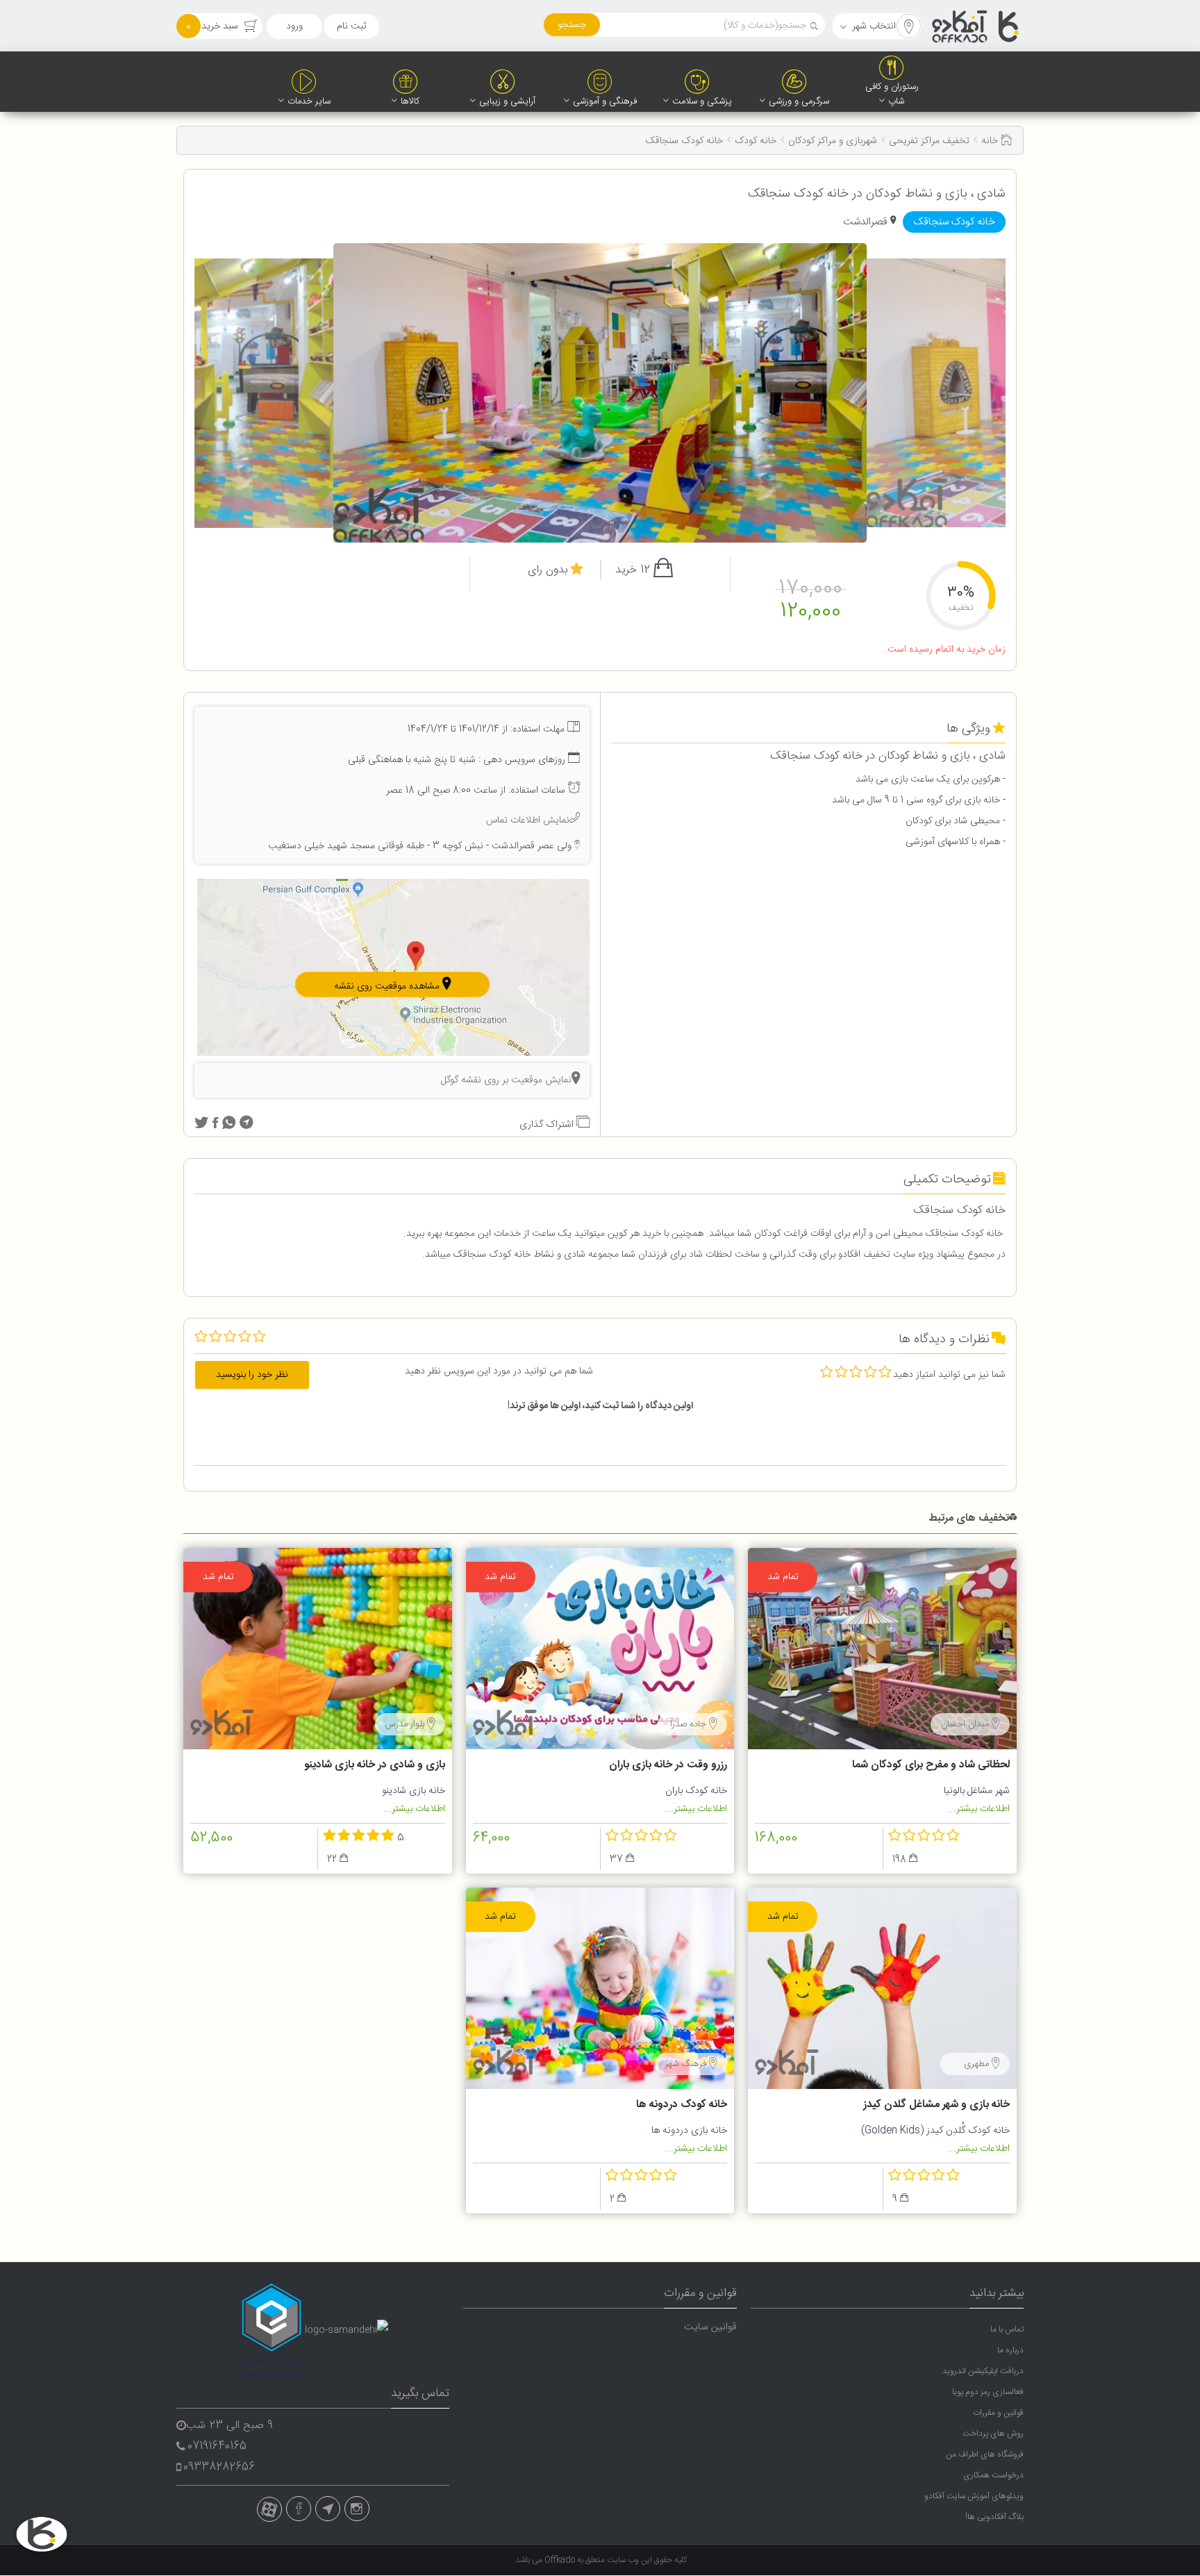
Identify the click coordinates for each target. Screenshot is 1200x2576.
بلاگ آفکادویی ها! (994, 2517)
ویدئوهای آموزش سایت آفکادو (974, 2496)
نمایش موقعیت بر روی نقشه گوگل (506, 1080)
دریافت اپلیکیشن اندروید (983, 2371)
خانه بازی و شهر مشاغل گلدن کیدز (936, 2105)
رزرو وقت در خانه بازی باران (668, 1765)
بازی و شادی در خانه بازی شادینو (375, 1765)
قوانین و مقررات (998, 2413)
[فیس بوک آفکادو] (299, 2509)
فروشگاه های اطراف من (985, 2454)
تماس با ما (1007, 2329)
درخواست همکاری (993, 2475)
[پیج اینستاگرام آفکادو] (357, 2509)
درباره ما (1010, 2350)
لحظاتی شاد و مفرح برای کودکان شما (931, 1765)
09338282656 (219, 2467)
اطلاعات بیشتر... (979, 1809)
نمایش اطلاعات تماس (528, 820)
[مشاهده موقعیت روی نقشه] (393, 968)
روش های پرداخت (993, 2434)
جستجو (572, 25)
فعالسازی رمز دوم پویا (988, 2392)
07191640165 (217, 2446)
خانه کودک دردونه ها (682, 2105)
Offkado (561, 2560)
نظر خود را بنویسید (252, 1375)
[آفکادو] (976, 26)
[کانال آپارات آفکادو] (269, 2509)
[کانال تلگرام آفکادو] (328, 2509)
